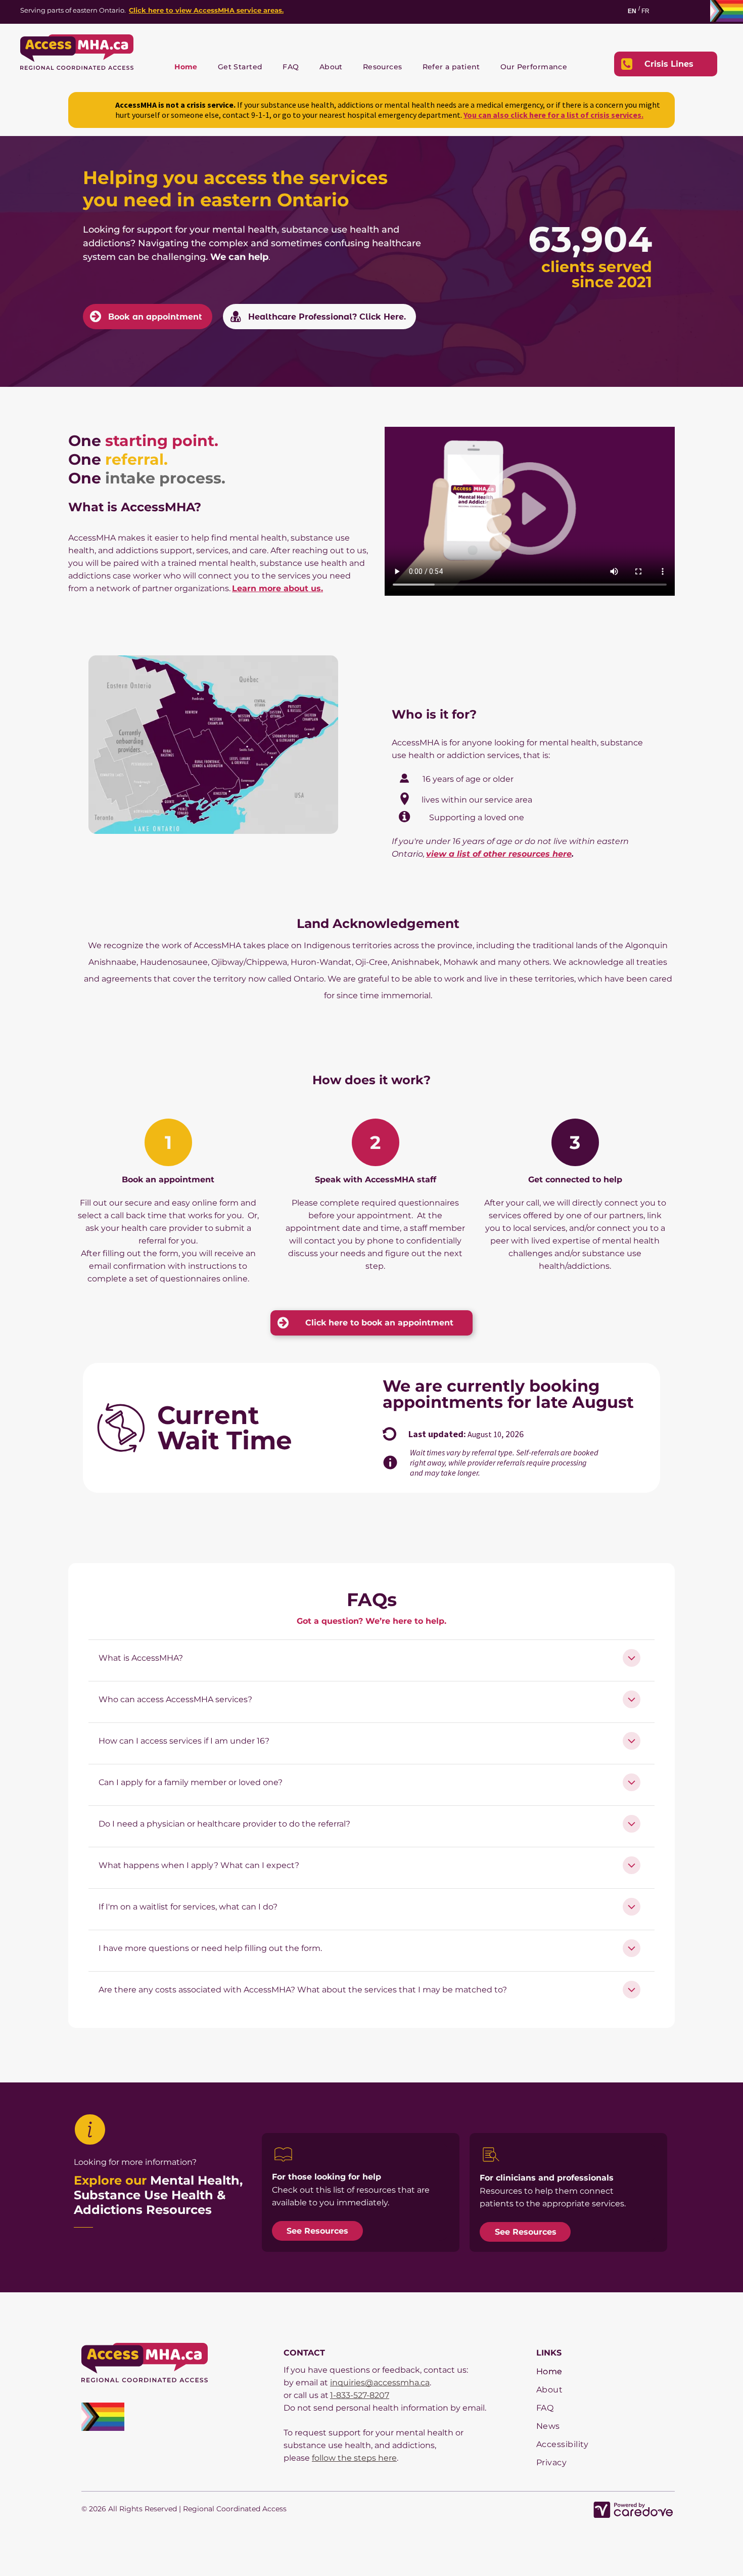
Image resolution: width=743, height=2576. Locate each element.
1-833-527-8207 (360, 2395)
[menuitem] (186, 67)
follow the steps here (354, 2458)
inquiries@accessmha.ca (380, 2383)
